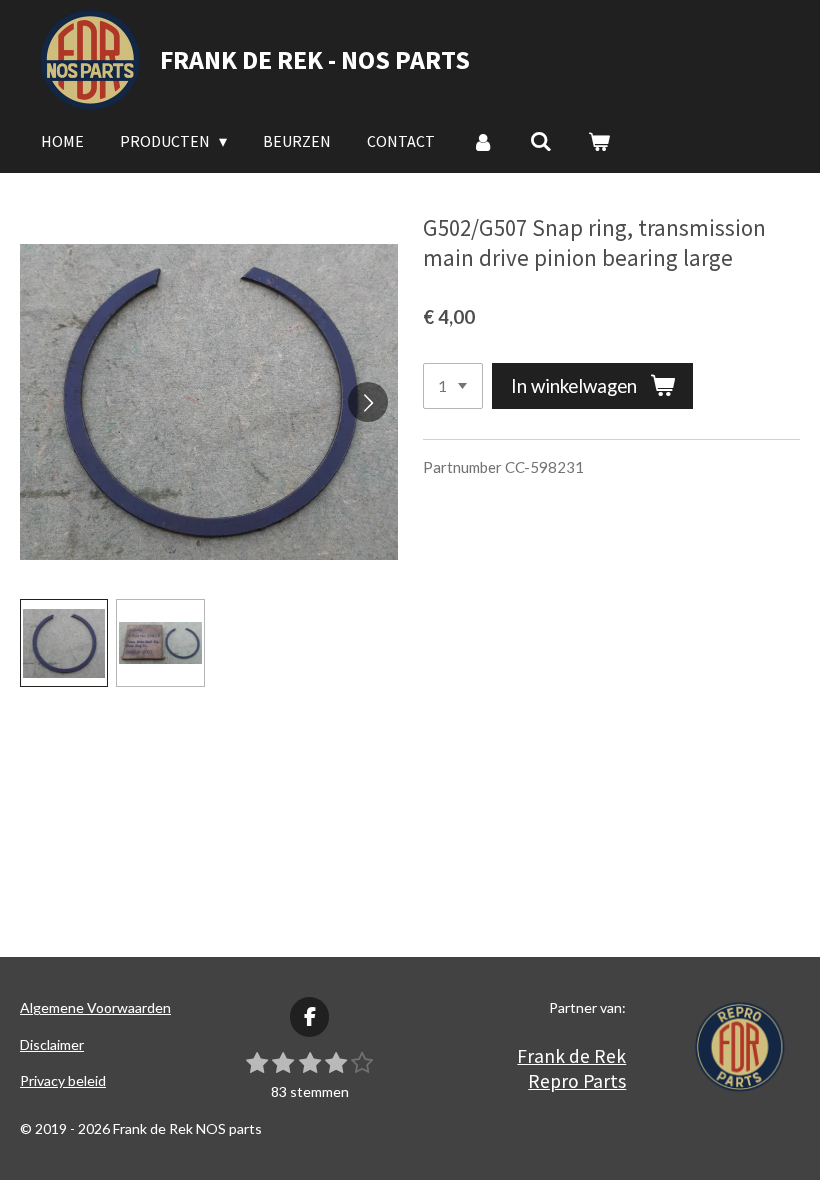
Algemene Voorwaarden (95, 1007)
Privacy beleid (63, 1080)
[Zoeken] (541, 141)
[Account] (482, 141)
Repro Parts (577, 1081)
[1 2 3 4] (453, 386)
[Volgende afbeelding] (368, 402)
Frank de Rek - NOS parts (315, 59)
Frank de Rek (571, 1056)
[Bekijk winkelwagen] (599, 141)
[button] (64, 643)
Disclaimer (52, 1044)
